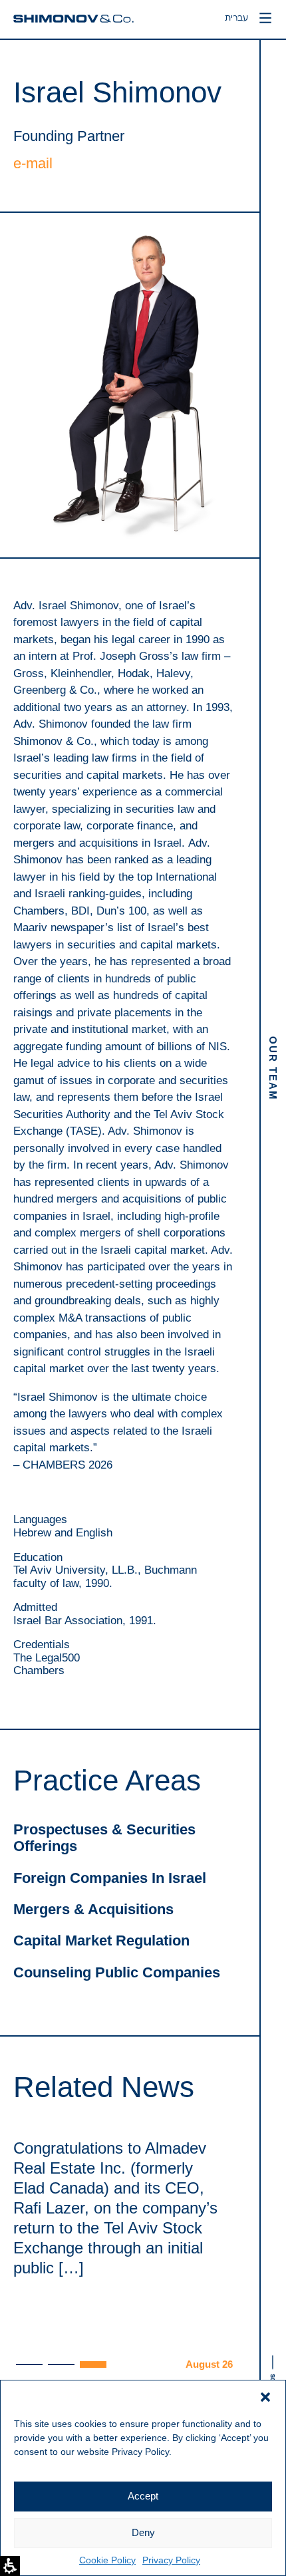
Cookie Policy (107, 2560)
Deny (143, 2532)
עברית (231, 19)
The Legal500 (47, 1658)
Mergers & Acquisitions (93, 1909)
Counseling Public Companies (117, 1972)
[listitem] (123, 2255)
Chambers (39, 1670)
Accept (143, 2496)
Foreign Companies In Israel (110, 1878)
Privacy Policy (171, 2560)
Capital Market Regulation (101, 1940)
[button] (265, 2397)
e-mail (33, 163)
